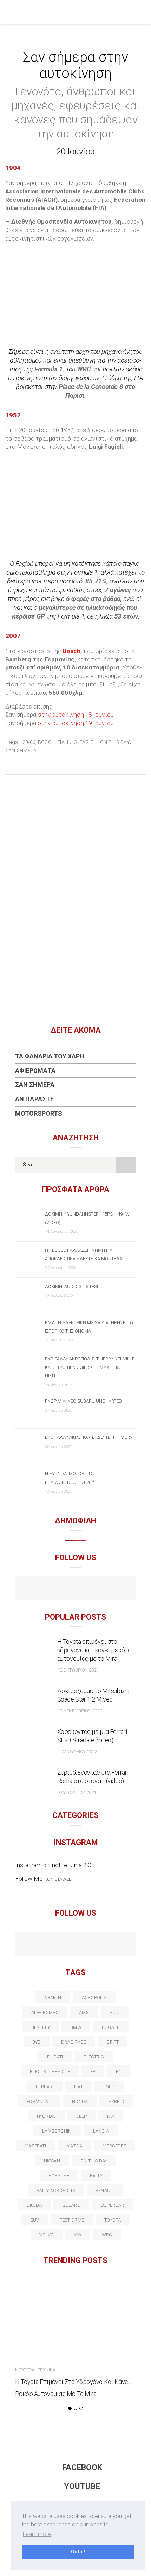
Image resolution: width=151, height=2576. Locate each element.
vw (78, 2235)
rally (96, 2176)
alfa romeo (45, 2013)
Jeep (81, 2116)
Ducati (55, 2057)
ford (109, 2087)
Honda (80, 2101)
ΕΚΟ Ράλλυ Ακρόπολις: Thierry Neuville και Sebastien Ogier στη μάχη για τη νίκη (90, 1367)
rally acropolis (56, 2190)
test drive (72, 2220)
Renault (105, 2190)
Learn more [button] (37, 2534)
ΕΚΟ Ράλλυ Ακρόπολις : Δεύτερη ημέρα (88, 1437)
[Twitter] (45, 1945)
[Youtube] (76, 1589)
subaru (71, 2205)
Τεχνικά (47, 2370)
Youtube (82, 2487)
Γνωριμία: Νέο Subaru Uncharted (83, 1401)
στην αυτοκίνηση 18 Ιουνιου (75, 715)
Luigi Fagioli (82, 742)
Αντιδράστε (34, 1099)
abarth (53, 1997)
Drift (113, 2042)
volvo (47, 2235)
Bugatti (111, 2027)
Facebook (82, 2468)
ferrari (45, 2087)
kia (111, 2116)
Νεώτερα (25, 2370)
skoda (34, 2205)
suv (35, 2220)
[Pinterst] (121, 1945)
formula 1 (39, 2101)
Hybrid (116, 2101)
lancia (101, 2131)
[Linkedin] (76, 1945)
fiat (78, 2087)
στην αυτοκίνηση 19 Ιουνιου (75, 723)
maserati (35, 2146)
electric (94, 2057)
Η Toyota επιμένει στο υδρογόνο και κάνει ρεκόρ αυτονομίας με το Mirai (93, 1650)
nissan (52, 2161)
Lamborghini (57, 2131)
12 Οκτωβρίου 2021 (78, 1670)
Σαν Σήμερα (35, 1085)
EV (93, 2072)
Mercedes (114, 2146)
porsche (59, 2176)
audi (115, 2013)
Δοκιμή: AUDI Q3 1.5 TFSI (71, 1286)
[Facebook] (61, 1589)
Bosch (71, 651)
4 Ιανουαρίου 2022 (77, 1752)
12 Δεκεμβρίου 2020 (80, 1711)
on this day (115, 742)
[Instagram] (91, 1589)
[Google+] (61, 1945)
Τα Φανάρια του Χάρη (50, 1056)
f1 (118, 2072)
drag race (74, 2042)
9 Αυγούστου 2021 (77, 1792)
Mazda (74, 2146)
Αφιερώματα (35, 1071)
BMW (76, 2027)
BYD (37, 2042)
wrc (107, 2235)
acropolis (94, 1997)
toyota (113, 2220)
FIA (61, 742)
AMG (84, 2013)
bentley (41, 2027)
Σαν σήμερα (21, 751)
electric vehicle (50, 2072)
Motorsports (39, 1113)
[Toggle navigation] (140, 12)
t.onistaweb (58, 1879)
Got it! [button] (78, 2552)
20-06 (29, 742)
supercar (113, 2205)
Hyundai (47, 2116)
